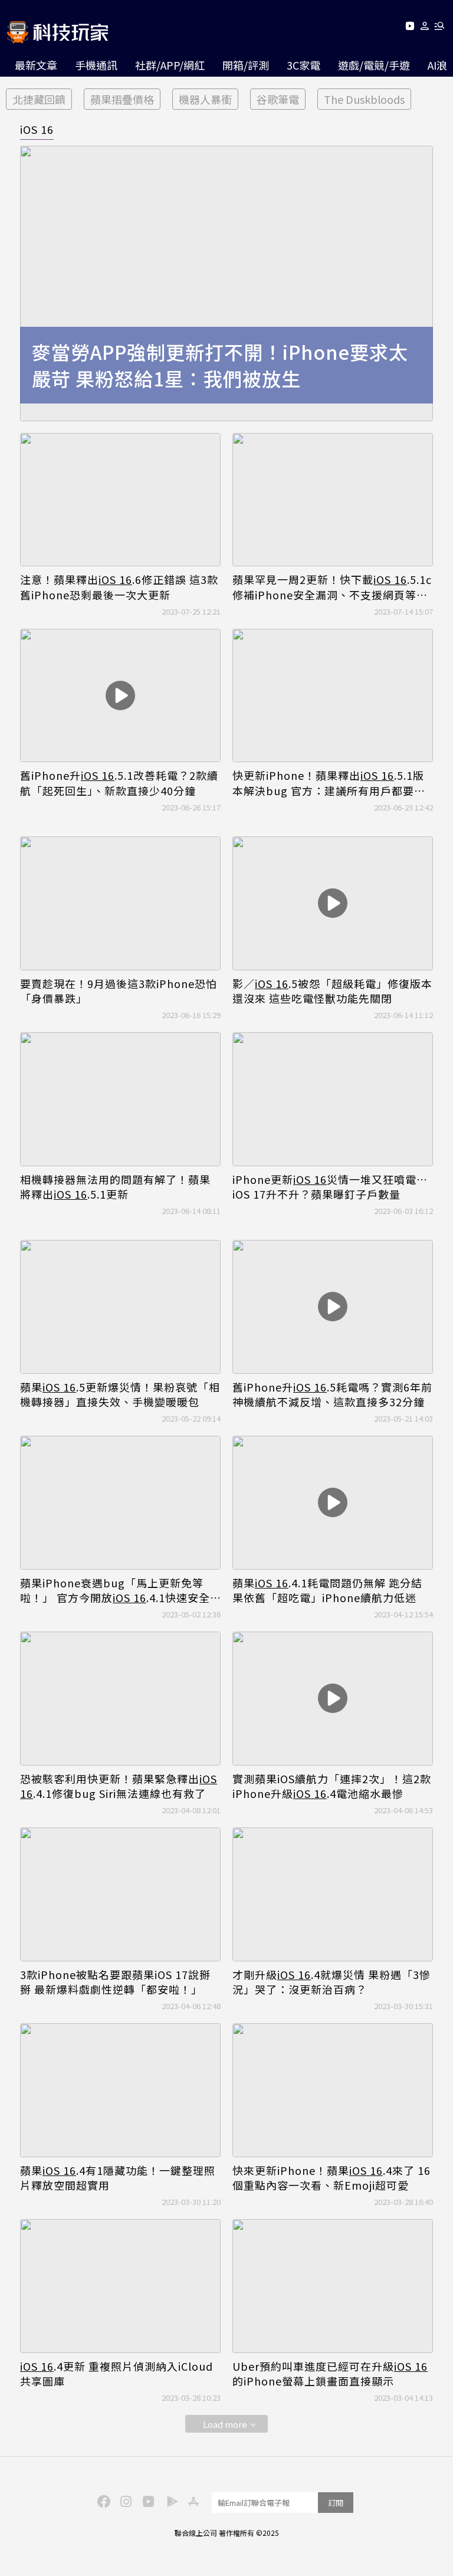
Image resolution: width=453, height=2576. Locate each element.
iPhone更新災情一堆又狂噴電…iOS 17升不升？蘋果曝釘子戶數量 (330, 1187)
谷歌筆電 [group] (278, 99)
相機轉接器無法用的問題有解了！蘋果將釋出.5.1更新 (115, 1187)
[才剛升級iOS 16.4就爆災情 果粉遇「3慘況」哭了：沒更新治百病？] (333, 1894)
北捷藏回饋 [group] (39, 99)
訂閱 (336, 2503)
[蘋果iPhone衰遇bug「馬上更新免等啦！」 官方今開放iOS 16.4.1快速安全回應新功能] (120, 1503)
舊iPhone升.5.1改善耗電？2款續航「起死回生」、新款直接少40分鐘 (119, 783)
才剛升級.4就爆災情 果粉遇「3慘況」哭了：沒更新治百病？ (331, 1982)
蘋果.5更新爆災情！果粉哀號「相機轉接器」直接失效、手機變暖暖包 (120, 1394)
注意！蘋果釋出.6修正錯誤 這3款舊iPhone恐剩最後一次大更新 (119, 587)
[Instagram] (124, 2500)
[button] (425, 28)
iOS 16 (37, 129)
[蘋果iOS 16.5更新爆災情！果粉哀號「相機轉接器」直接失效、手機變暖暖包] (120, 1307)
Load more (225, 2424)
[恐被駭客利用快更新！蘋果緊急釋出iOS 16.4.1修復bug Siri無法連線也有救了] (120, 1699)
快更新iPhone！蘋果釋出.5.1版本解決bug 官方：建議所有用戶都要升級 (329, 783)
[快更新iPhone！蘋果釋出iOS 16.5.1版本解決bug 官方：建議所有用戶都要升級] (333, 696)
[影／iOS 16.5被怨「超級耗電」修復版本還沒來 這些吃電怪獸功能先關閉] (333, 903)
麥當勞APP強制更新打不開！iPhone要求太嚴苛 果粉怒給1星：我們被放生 (220, 365)
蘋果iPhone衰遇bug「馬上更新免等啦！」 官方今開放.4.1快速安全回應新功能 (115, 1590)
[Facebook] (102, 2500)
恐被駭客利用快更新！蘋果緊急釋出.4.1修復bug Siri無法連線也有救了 (119, 1786)
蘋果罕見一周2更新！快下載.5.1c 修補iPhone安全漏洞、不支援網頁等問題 (332, 587)
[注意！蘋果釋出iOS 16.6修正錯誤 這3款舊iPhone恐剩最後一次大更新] (120, 500)
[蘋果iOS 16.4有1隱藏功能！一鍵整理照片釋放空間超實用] (120, 2090)
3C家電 (303, 65)
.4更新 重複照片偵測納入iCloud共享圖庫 (116, 2374)
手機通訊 (96, 65)
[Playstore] (169, 2500)
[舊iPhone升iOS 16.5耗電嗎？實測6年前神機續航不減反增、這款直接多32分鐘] (333, 1307)
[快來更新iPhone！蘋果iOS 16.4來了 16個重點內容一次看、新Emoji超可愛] (333, 2090)
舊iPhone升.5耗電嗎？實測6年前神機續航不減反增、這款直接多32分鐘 (332, 1394)
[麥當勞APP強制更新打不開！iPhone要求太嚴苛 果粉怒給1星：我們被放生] (226, 283)
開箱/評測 (246, 65)
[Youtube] (410, 28)
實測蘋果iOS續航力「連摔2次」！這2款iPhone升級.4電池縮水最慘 (332, 1786)
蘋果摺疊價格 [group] (122, 99)
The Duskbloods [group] (364, 99)
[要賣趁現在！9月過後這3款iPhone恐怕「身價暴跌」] (120, 903)
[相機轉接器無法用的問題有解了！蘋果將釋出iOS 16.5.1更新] (120, 1099)
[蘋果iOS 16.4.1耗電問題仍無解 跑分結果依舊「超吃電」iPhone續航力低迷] (333, 1503)
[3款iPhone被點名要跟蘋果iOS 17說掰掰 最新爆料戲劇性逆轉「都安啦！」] (120, 1894)
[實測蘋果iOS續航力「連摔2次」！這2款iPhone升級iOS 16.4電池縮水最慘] (333, 1699)
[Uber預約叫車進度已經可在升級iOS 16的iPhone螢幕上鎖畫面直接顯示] (333, 2286)
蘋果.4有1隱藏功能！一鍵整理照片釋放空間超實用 (118, 2178)
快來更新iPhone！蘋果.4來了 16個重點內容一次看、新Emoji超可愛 (331, 2178)
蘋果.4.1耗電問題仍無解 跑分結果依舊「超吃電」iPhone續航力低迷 (327, 1590)
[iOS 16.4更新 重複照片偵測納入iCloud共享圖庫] (120, 2286)
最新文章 (36, 65)
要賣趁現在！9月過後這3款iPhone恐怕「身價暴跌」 (119, 991)
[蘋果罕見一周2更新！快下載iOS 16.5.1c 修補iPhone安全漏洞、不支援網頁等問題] (333, 500)
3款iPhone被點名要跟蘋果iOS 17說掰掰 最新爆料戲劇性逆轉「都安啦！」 (115, 1982)
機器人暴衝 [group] (205, 99)
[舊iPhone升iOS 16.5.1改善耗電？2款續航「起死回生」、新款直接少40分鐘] (120, 696)
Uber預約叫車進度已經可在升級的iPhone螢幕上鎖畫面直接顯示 (330, 2374)
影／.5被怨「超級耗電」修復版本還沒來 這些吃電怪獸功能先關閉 (332, 991)
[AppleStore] (192, 2500)
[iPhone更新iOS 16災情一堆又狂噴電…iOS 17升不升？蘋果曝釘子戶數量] (333, 1099)
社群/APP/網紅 (170, 65)
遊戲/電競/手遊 (374, 65)
